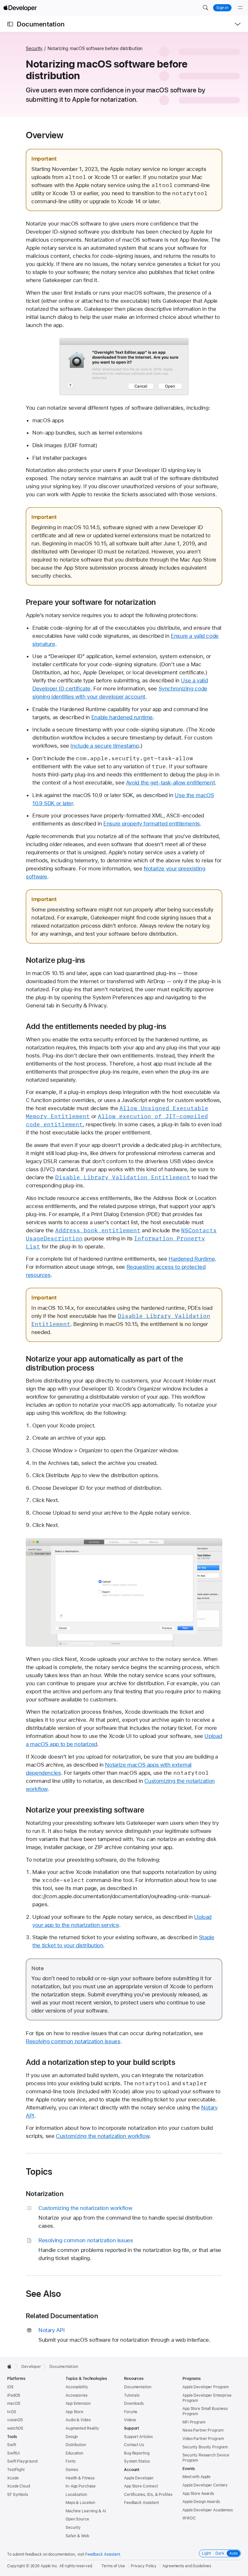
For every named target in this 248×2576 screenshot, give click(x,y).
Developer (31, 2367)
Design (72, 2437)
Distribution (76, 2445)
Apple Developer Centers (205, 2485)
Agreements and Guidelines (187, 2566)
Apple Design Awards (201, 2502)
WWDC (189, 2518)
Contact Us (134, 2445)
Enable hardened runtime (122, 717)
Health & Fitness (80, 2478)
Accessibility (77, 2387)
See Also (44, 2294)
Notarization (45, 2194)
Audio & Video (78, 2420)
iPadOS (14, 2395)
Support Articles (138, 2437)
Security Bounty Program (205, 2447)
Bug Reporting (137, 2453)
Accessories (77, 2395)
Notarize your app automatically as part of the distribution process (104, 1363)
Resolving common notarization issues (73, 2041)
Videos (130, 2420)
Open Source (77, 2519)
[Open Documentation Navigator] (10, 24)
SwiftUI (13, 2453)
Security (34, 48)
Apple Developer (139, 2478)
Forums (131, 2412)
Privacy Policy (144, 2566)
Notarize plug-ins (56, 960)
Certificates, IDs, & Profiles (148, 2495)
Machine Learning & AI (86, 2511)
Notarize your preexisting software (85, 1810)
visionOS (15, 2420)
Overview (45, 135)
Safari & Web (77, 2536)
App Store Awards (198, 2494)
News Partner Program (203, 2430)
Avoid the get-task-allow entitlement (170, 783)
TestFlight (16, 2470)
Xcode (13, 2478)
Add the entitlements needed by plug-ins (96, 1026)
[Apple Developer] (20, 8)
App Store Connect (141, 2486)
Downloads (134, 2403)
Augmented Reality (82, 2428)
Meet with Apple (196, 2477)
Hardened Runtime (192, 1259)
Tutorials (132, 2395)
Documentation (41, 24)
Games (72, 2470)
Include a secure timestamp (105, 746)
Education (74, 2453)
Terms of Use (113, 2566)
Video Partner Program (203, 2439)
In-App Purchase (81, 2486)
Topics (39, 2171)
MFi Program (194, 2422)
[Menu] (240, 8)
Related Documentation (62, 2316)
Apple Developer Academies (208, 2510)
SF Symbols (18, 2495)
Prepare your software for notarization (91, 602)
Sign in (222, 8)
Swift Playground (22, 2461)
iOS (10, 2387)
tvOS (12, 2412)
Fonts (70, 2461)
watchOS (15, 2428)
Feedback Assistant (141, 2503)
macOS (14, 2403)
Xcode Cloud (19, 2486)
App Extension (78, 2403)
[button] (205, 8)
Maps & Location (80, 2503)
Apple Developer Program (206, 2387)
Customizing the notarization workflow (103, 2136)
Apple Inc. (50, 2566)
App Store (74, 2412)
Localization (76, 2495)
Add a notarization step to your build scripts (101, 2062)
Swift (11, 2445)
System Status (137, 2461)
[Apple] (11, 2366)
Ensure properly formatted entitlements (152, 824)
